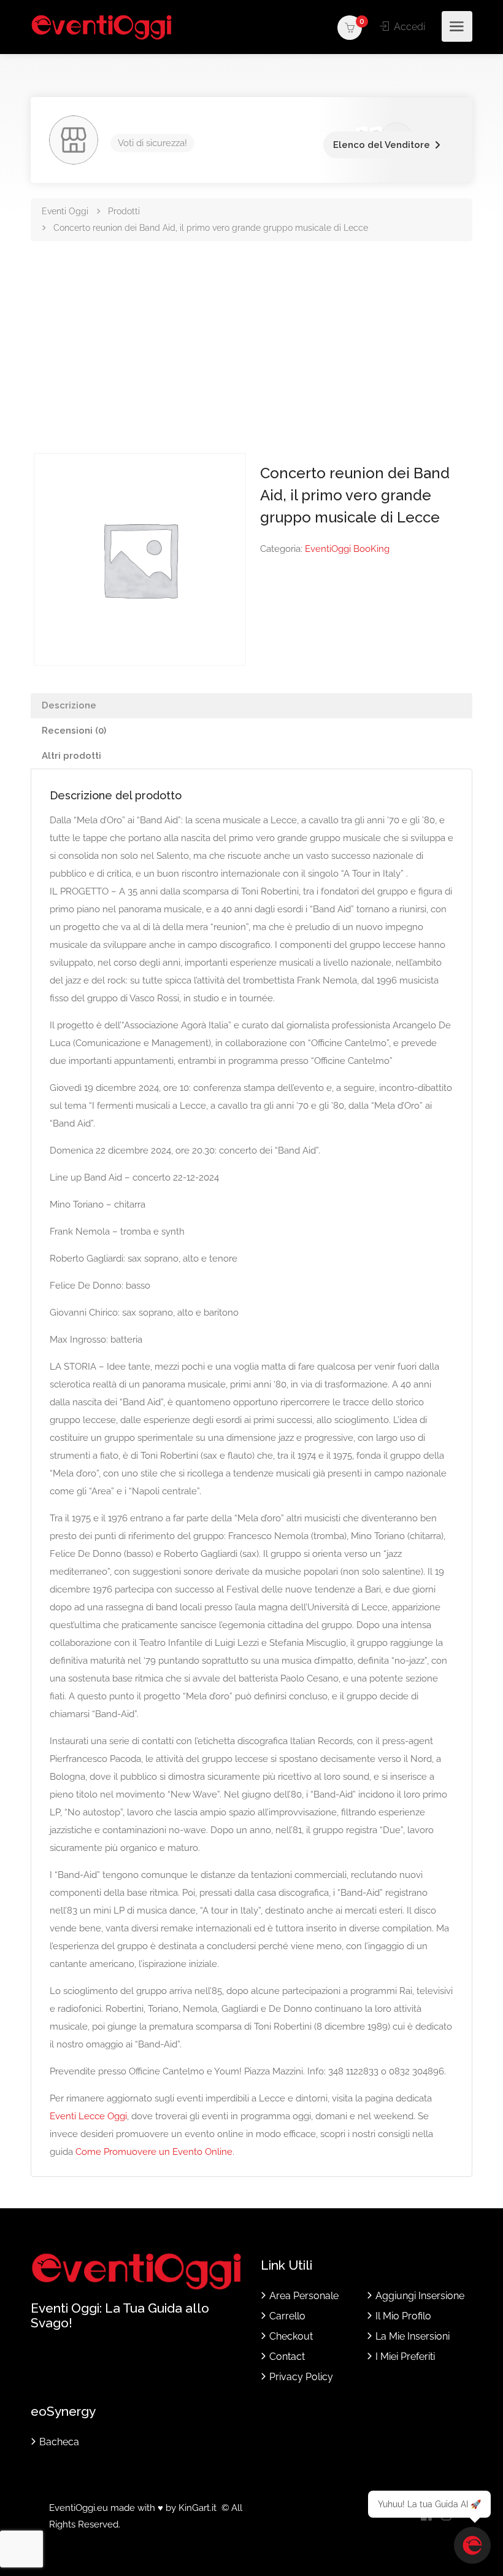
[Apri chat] (472, 2545)
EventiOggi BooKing (347, 549)
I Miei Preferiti (405, 2357)
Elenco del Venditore (382, 145)
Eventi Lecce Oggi (88, 2116)
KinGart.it (198, 2508)
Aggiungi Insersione (420, 2296)
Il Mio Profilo (403, 2316)
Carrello (287, 2316)
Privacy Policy (301, 2377)
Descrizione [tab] (69, 705)
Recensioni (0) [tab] (74, 731)
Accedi (408, 27)
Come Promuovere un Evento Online (154, 2152)
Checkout (291, 2336)
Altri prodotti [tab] (71, 756)
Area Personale (304, 2296)
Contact (287, 2357)
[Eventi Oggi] (102, 27)
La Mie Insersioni (413, 2336)
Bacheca (59, 2442)
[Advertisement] (251, 361)
